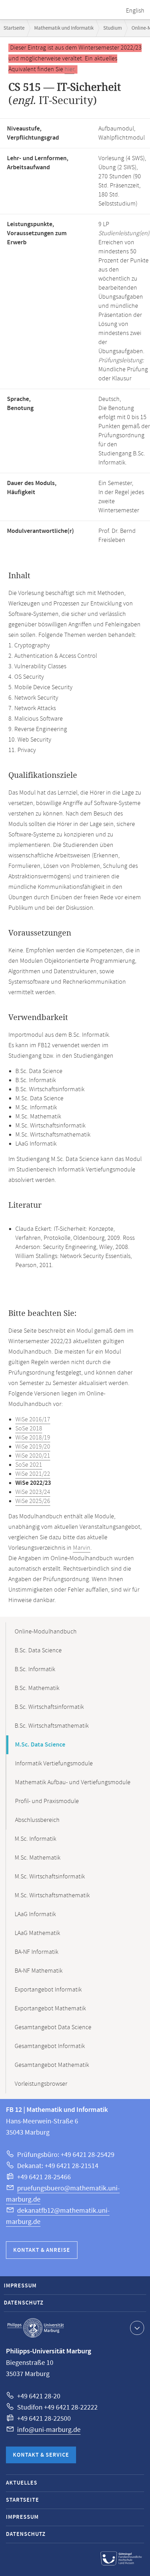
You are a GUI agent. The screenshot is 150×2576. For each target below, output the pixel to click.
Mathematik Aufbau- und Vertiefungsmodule (73, 1782)
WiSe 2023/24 (33, 1492)
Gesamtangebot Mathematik (52, 2065)
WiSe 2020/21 (33, 1456)
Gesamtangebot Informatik (50, 2046)
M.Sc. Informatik (35, 1839)
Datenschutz (24, 2303)
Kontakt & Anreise (42, 2250)
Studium (112, 28)
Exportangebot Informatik (48, 1990)
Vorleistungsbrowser (41, 2084)
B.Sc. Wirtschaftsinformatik (49, 1707)
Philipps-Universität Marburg (36, 2328)
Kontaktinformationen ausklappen (137, 2328)
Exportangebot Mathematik (50, 2009)
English (135, 11)
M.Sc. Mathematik (37, 1858)
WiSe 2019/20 (33, 1447)
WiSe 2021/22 (33, 1474)
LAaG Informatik (35, 1914)
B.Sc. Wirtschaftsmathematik (52, 1726)
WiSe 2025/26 (33, 1501)
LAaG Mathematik (37, 1933)
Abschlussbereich (37, 1820)
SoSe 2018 (29, 1429)
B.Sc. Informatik (35, 1669)
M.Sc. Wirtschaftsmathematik (52, 1896)
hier (69, 69)
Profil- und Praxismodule (47, 1801)
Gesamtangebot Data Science (53, 2027)
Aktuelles (22, 2483)
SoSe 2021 (29, 1465)
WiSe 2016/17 (33, 1420)
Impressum (20, 2286)
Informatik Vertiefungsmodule (54, 1764)
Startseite (14, 28)
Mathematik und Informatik (64, 28)
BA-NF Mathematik (39, 1971)
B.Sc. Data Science (38, 1651)
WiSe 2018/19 (33, 1438)
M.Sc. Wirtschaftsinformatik (50, 1877)
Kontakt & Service (41, 2455)
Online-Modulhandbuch (46, 1632)
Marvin (82, 1548)
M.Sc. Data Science (40, 1745)
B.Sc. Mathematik (37, 1688)
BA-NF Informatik (36, 1952)
